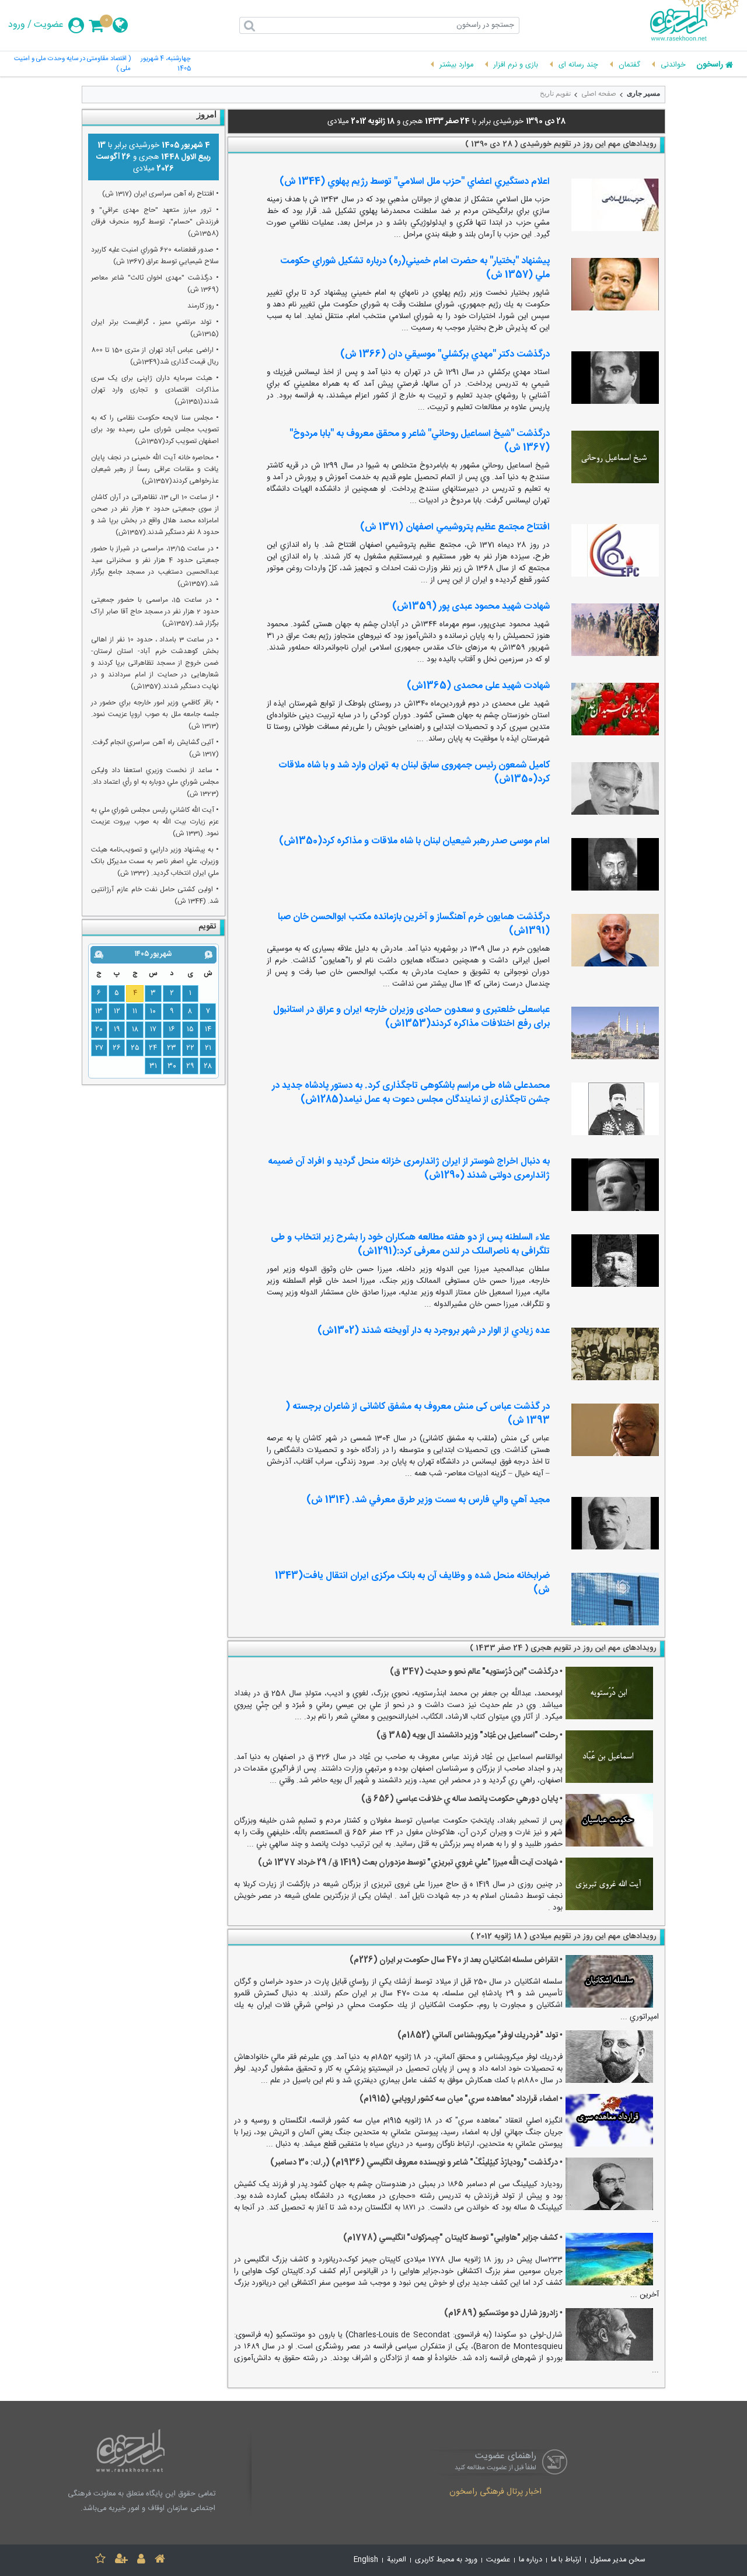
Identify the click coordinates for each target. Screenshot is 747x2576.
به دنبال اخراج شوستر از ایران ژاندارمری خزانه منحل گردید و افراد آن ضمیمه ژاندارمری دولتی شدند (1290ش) (409, 1169)
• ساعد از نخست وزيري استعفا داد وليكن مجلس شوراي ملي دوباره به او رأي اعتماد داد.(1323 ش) (155, 782)
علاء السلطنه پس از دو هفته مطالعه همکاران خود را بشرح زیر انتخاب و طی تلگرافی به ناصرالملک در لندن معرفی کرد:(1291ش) (410, 1245)
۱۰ (153, 1011)
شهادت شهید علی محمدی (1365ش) (478, 686)
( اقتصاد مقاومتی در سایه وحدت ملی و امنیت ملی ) (72, 64)
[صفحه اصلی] (160, 2561)
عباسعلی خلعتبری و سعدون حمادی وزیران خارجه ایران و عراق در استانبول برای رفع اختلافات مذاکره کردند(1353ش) (411, 1017)
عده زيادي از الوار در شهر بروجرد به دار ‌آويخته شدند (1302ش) (434, 1331)
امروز (207, 114)
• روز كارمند (203, 306)
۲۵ (135, 1048)
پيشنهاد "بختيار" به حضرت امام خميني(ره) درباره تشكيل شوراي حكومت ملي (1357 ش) (415, 268)
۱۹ (117, 1029)
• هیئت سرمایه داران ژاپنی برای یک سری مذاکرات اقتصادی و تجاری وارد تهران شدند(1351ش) (155, 390)
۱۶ (172, 1029)
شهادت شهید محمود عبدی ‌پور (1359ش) (471, 607)
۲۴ (153, 1048)
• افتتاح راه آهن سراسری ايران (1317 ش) (160, 194)
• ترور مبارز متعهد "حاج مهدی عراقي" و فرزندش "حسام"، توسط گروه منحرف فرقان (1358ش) (155, 222)
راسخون (710, 65)
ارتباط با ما (566, 2560)
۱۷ (153, 1029)
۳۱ (153, 1066)
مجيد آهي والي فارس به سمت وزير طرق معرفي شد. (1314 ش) (428, 1500)
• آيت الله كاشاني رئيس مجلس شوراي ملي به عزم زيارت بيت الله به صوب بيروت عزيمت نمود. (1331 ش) (155, 822)
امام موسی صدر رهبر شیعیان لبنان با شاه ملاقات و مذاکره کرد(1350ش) (414, 841)
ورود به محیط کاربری (446, 2560)
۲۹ (190, 1066)
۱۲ (117, 1011)
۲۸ (208, 1066)
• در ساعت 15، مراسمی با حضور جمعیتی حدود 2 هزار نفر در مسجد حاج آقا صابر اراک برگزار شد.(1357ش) (155, 612)
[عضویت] (121, 2561)
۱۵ (190, 1029)
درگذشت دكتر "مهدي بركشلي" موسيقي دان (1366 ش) (445, 355)
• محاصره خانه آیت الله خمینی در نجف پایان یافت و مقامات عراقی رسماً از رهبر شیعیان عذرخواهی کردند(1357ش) (155, 469)
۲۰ (99, 1029)
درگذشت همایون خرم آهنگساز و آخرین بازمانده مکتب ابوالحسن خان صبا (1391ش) (414, 924)
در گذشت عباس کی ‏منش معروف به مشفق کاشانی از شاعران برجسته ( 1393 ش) (418, 1414)
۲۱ (208, 1048)
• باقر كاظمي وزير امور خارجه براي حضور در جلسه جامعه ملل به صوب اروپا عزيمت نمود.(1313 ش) (155, 714)
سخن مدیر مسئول (618, 2560)
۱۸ (135, 1029)
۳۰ (172, 1066)
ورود (17, 25)
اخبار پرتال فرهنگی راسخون (495, 2493)
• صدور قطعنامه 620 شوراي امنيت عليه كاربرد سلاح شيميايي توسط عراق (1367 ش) (155, 256)
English (366, 2560)
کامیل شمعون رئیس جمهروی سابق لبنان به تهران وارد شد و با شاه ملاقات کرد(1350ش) (414, 772)
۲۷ (99, 1048)
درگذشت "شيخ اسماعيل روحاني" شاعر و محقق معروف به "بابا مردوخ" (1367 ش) (420, 441)
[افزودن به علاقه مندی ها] (100, 2561)
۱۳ (99, 1011)
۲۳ (172, 1048)
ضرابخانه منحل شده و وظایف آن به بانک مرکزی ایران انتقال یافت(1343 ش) (412, 1583)
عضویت (49, 25)
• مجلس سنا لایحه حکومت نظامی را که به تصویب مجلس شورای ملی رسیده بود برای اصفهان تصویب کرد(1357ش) (155, 430)
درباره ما (530, 2560)
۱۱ (135, 1011)
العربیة (397, 2560)
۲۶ (117, 1048)
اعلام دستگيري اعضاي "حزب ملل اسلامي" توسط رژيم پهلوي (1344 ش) (415, 182)
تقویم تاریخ (555, 93)
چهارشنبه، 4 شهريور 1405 (166, 64)
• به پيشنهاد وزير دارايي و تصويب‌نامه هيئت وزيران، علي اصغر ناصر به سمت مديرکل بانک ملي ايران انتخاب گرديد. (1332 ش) (155, 861)
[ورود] (141, 2561)
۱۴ (208, 1029)
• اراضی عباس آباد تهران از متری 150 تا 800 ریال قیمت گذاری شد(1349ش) (155, 356)
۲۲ (190, 1048)
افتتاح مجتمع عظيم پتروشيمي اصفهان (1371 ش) (455, 527)
